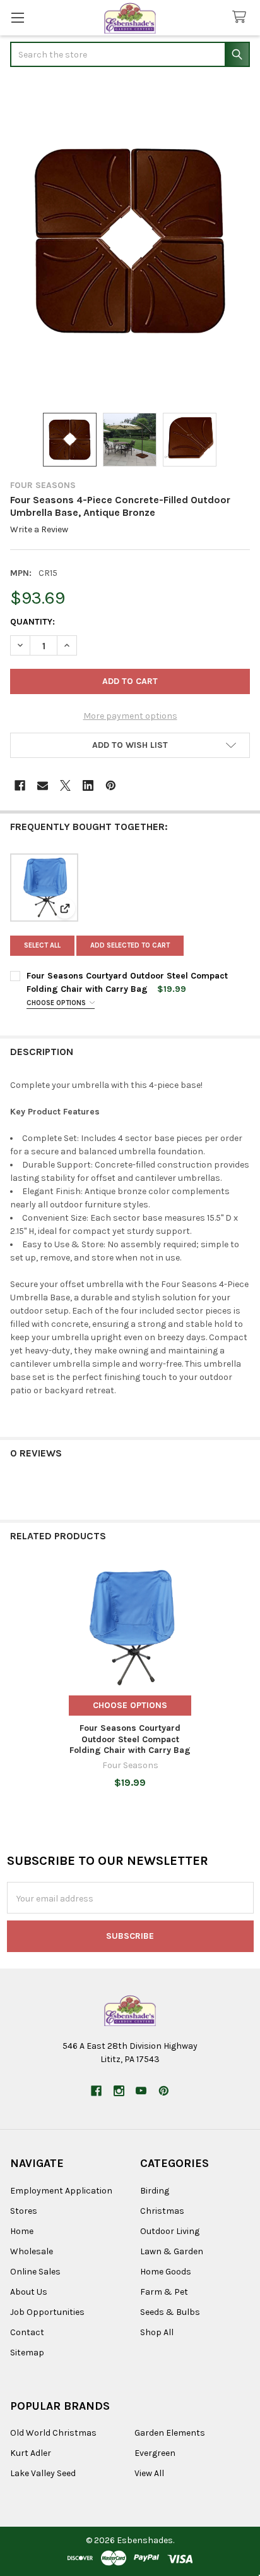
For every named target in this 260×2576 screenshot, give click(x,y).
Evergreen (155, 2453)
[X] (65, 785)
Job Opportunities (47, 2312)
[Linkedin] (88, 785)
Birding (155, 2191)
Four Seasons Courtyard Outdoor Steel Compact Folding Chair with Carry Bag (130, 1739)
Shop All (157, 2332)
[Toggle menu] (17, 17)
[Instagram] (119, 2091)
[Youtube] (141, 2091)
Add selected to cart (130, 945)
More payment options (130, 716)
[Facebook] (20, 785)
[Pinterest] (111, 785)
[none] (130, 241)
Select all (42, 945)
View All (149, 2473)
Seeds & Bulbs (170, 2312)
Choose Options (57, 1003)
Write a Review (39, 529)
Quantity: (32, 622)
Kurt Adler (31, 2453)
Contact (27, 2332)
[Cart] (242, 17)
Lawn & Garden (172, 2251)
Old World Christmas (53, 2433)
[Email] (43, 785)
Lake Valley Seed (43, 2473)
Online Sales (35, 2272)
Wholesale (32, 2251)
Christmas (162, 2211)
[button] (130, 745)
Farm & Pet (164, 2292)
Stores (24, 2211)
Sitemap (27, 2353)
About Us (29, 2292)
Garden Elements (170, 2433)
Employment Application (61, 2191)
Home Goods (166, 2272)
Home (22, 2231)
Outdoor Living (170, 2231)
